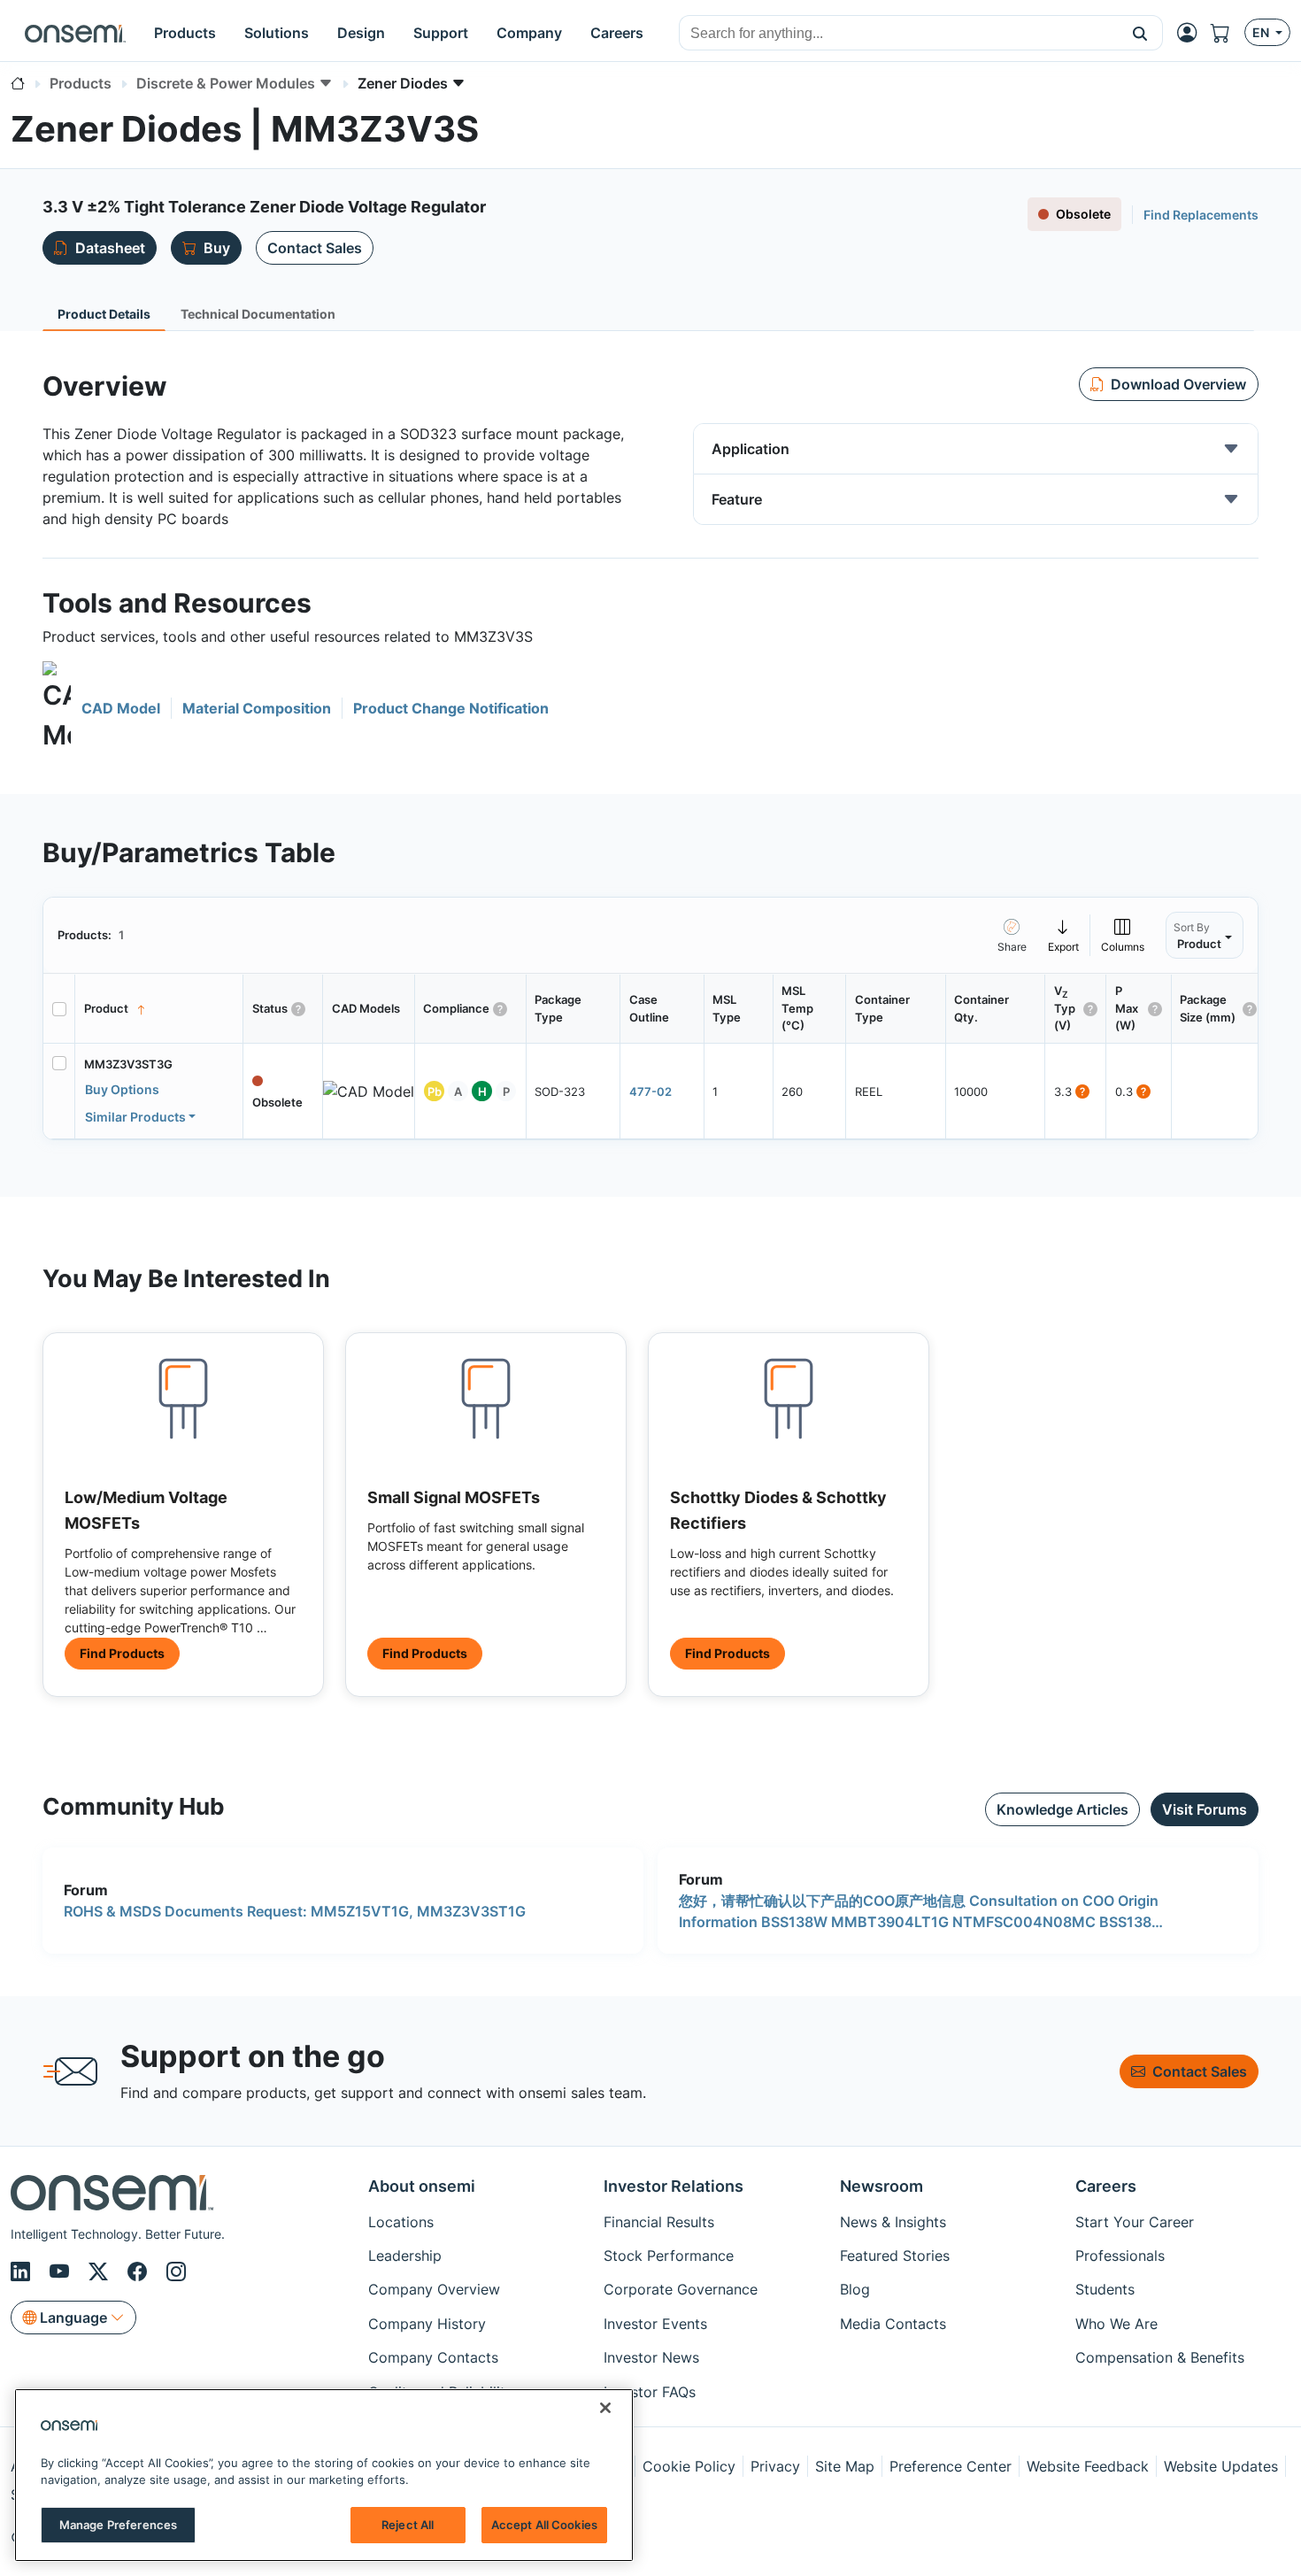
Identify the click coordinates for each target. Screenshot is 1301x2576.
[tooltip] (1064, 935)
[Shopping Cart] (1228, 33)
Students (1105, 2289)
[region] (324, 2475)
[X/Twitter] (101, 2271)
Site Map (845, 2466)
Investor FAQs (650, 2392)
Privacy (775, 2466)
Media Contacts (893, 2324)
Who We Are (1116, 2324)
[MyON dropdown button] (1192, 33)
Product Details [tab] (104, 314)
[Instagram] (176, 2271)
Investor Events (655, 2324)
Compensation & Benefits (1160, 2357)
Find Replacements (1201, 215)
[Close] (605, 2408)
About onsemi (422, 2186)
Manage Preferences (118, 2525)
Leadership (405, 2256)
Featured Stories (895, 2256)
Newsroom (881, 2186)
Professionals (1120, 2256)
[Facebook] (140, 2271)
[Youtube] (62, 2271)
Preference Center (951, 2466)
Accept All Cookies (544, 2525)
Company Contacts (433, 2357)
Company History (427, 2324)
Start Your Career (1135, 2222)
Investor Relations (674, 2186)
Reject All (408, 2525)
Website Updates (1221, 2466)
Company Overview (434, 2289)
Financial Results (659, 2222)
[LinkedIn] (23, 2271)
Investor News (651, 2357)
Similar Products (135, 1117)
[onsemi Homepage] (75, 33)
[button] (1140, 33)
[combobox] (899, 34)
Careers (1106, 2186)
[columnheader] (159, 1009)
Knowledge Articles (1062, 1809)
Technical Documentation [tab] (258, 314)
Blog (855, 2289)
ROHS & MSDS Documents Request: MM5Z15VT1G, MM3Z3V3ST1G (295, 1911)
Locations (401, 2222)
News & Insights (893, 2222)
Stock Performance (669, 2256)
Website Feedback (1088, 2466)
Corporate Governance (681, 2289)
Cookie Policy (689, 2466)
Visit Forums (1205, 1809)
